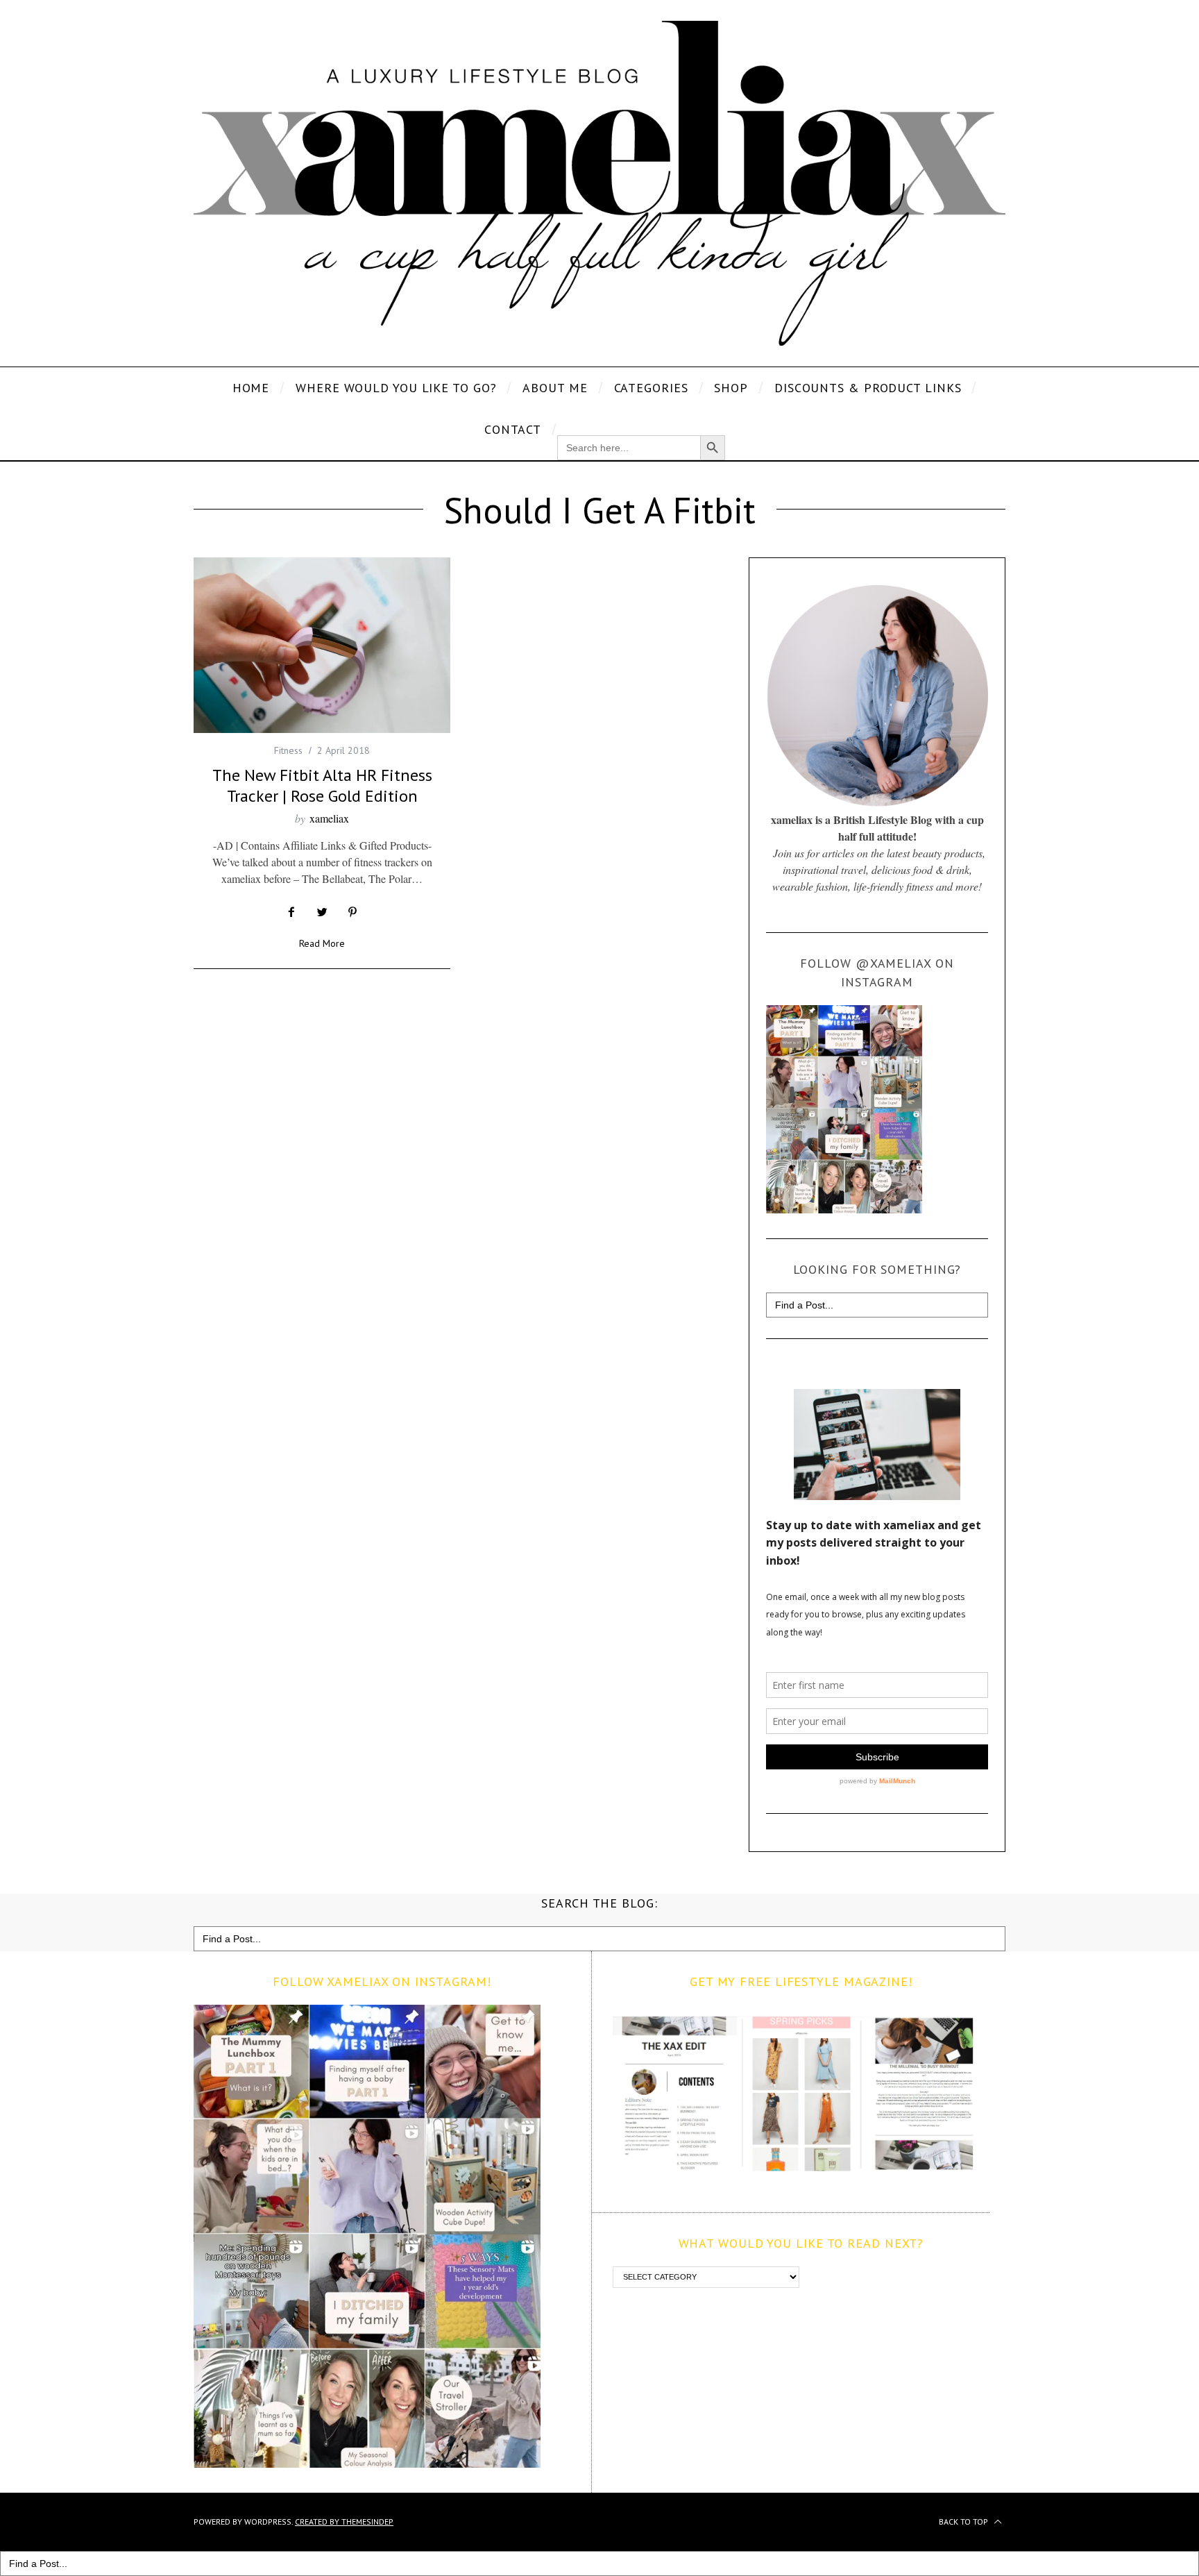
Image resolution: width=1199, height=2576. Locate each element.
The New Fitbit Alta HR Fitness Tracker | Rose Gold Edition (322, 785)
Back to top (964, 2522)
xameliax (329, 818)
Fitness (288, 750)
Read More (322, 944)
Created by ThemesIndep (344, 2522)
